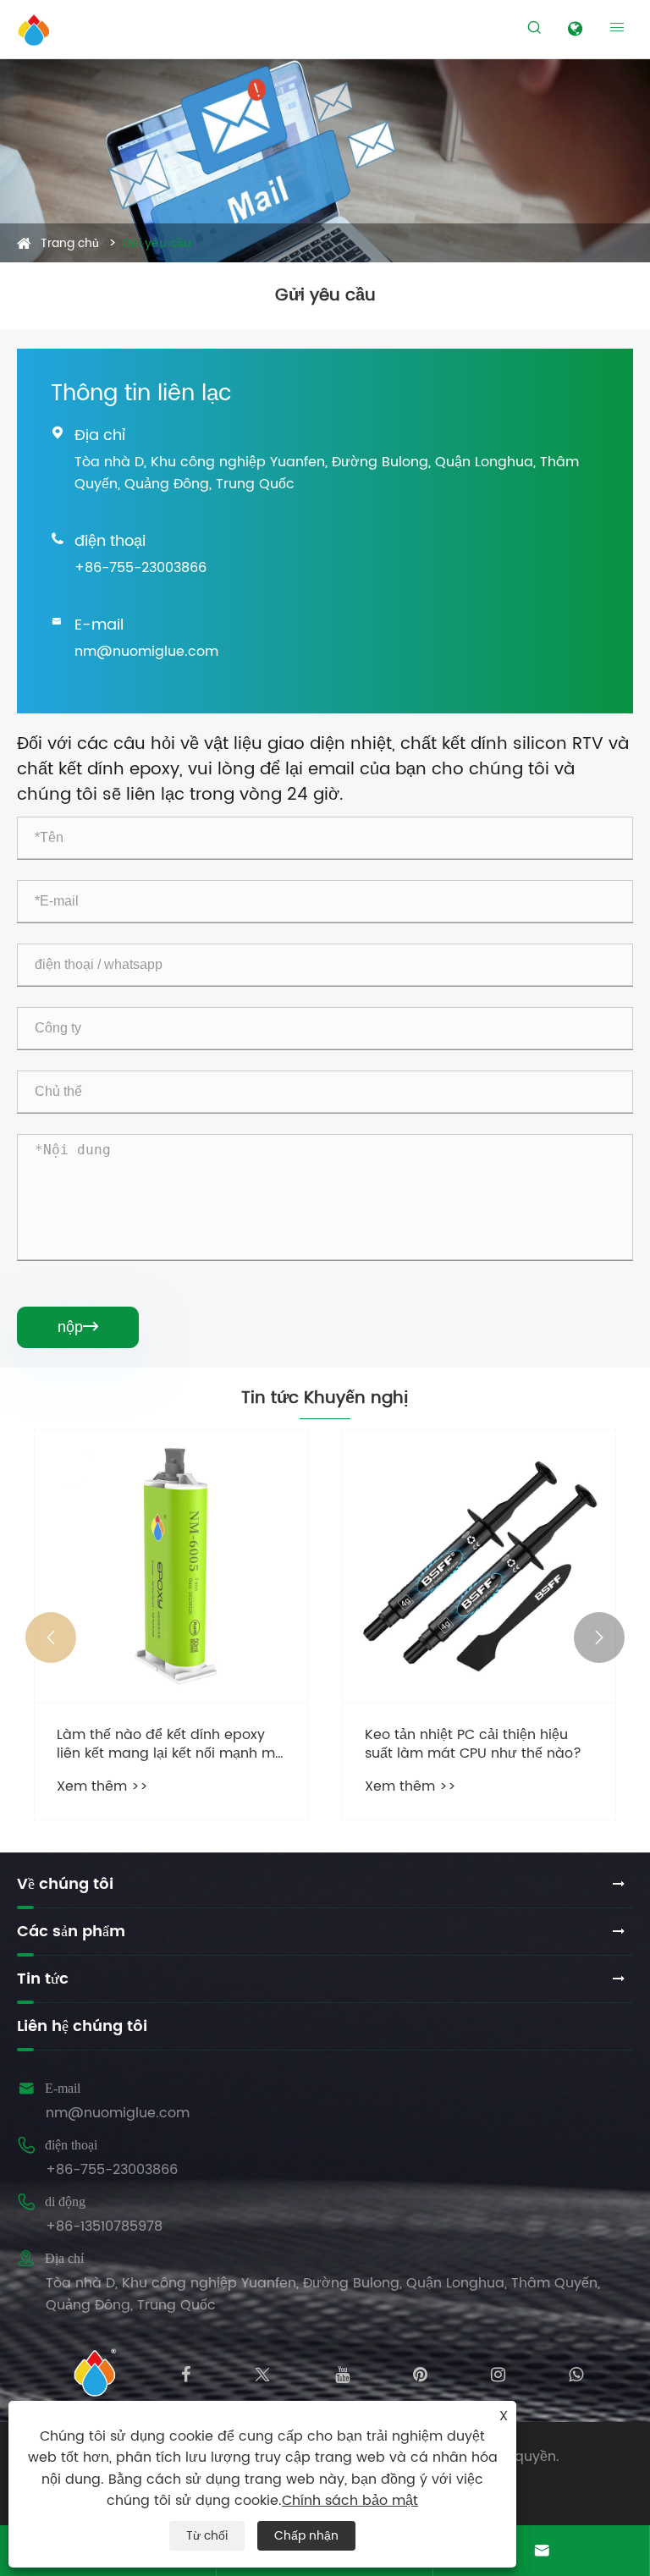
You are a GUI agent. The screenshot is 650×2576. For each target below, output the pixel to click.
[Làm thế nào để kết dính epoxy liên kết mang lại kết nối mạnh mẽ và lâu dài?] (171, 1566)
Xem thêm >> (102, 1786)
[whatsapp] (576, 2373)
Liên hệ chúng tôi (82, 2026)
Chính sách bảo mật (350, 2501)
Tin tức (43, 1979)
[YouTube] (342, 2373)
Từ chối (207, 2536)
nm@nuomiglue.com (146, 652)
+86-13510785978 (104, 2226)
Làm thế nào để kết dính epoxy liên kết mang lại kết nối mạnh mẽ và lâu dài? (170, 1745)
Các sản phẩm (71, 1932)
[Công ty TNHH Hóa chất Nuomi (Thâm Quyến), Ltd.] (34, 30)
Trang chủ (70, 243)
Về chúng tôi (65, 1884)
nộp (78, 1327)
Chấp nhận (306, 2536)
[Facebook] (186, 2373)
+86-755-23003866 (140, 568)
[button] (51, 1638)
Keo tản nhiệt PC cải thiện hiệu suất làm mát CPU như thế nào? (473, 1745)
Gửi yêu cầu (157, 243)
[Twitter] (262, 2373)
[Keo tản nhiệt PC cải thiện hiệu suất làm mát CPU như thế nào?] (479, 1566)
